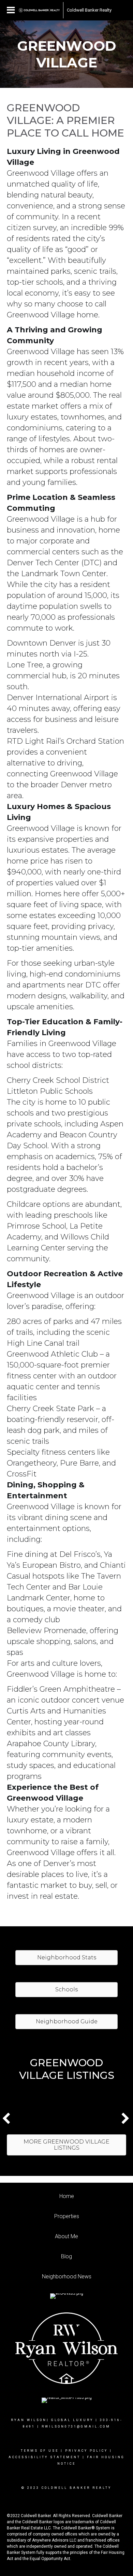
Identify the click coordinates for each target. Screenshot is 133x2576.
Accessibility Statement (45, 2457)
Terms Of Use (40, 2451)
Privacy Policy (86, 2451)
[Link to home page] (39, 10)
